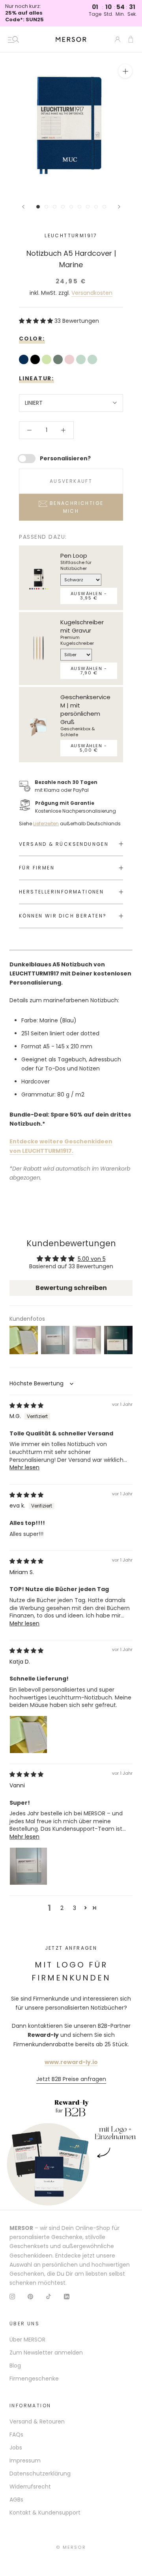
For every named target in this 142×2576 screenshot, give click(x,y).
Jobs (16, 2448)
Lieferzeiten (46, 824)
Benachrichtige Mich (75, 507)
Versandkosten (92, 293)
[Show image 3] (55, 207)
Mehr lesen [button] (24, 1467)
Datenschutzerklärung (40, 2474)
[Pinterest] (30, 2296)
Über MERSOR (27, 2340)
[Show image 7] (88, 207)
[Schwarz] (36, 360)
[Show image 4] (63, 207)
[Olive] (59, 360)
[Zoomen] (125, 71)
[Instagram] (12, 2296)
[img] (26, 1405)
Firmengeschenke (34, 2379)
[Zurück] (23, 207)
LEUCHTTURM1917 (71, 235)
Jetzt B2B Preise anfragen (71, 2079)
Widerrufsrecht (30, 2487)
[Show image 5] (71, 207)
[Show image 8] (96, 207)
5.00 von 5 (92, 1259)
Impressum (25, 2461)
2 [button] (62, 1908)
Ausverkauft (71, 481)
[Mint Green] (82, 360)
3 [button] (75, 1908)
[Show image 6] (79, 207)
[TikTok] (49, 2296)
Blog (15, 2366)
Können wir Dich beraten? (63, 916)
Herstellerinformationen (61, 892)
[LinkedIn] (67, 2296)
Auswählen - (89, 596)
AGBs (16, 2500)
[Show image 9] (104, 207)
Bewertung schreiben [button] (71, 1288)
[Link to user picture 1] (28, 1735)
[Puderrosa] (70, 360)
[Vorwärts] (119, 207)
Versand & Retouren (37, 2422)
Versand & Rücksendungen (64, 844)
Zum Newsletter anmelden (46, 2353)
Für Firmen (37, 868)
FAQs (16, 2435)
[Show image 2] (46, 207)
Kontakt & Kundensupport (45, 2513)
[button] (37, 321)
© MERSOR (71, 2547)
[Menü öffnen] (13, 39)
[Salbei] (48, 360)
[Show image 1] (38, 207)
